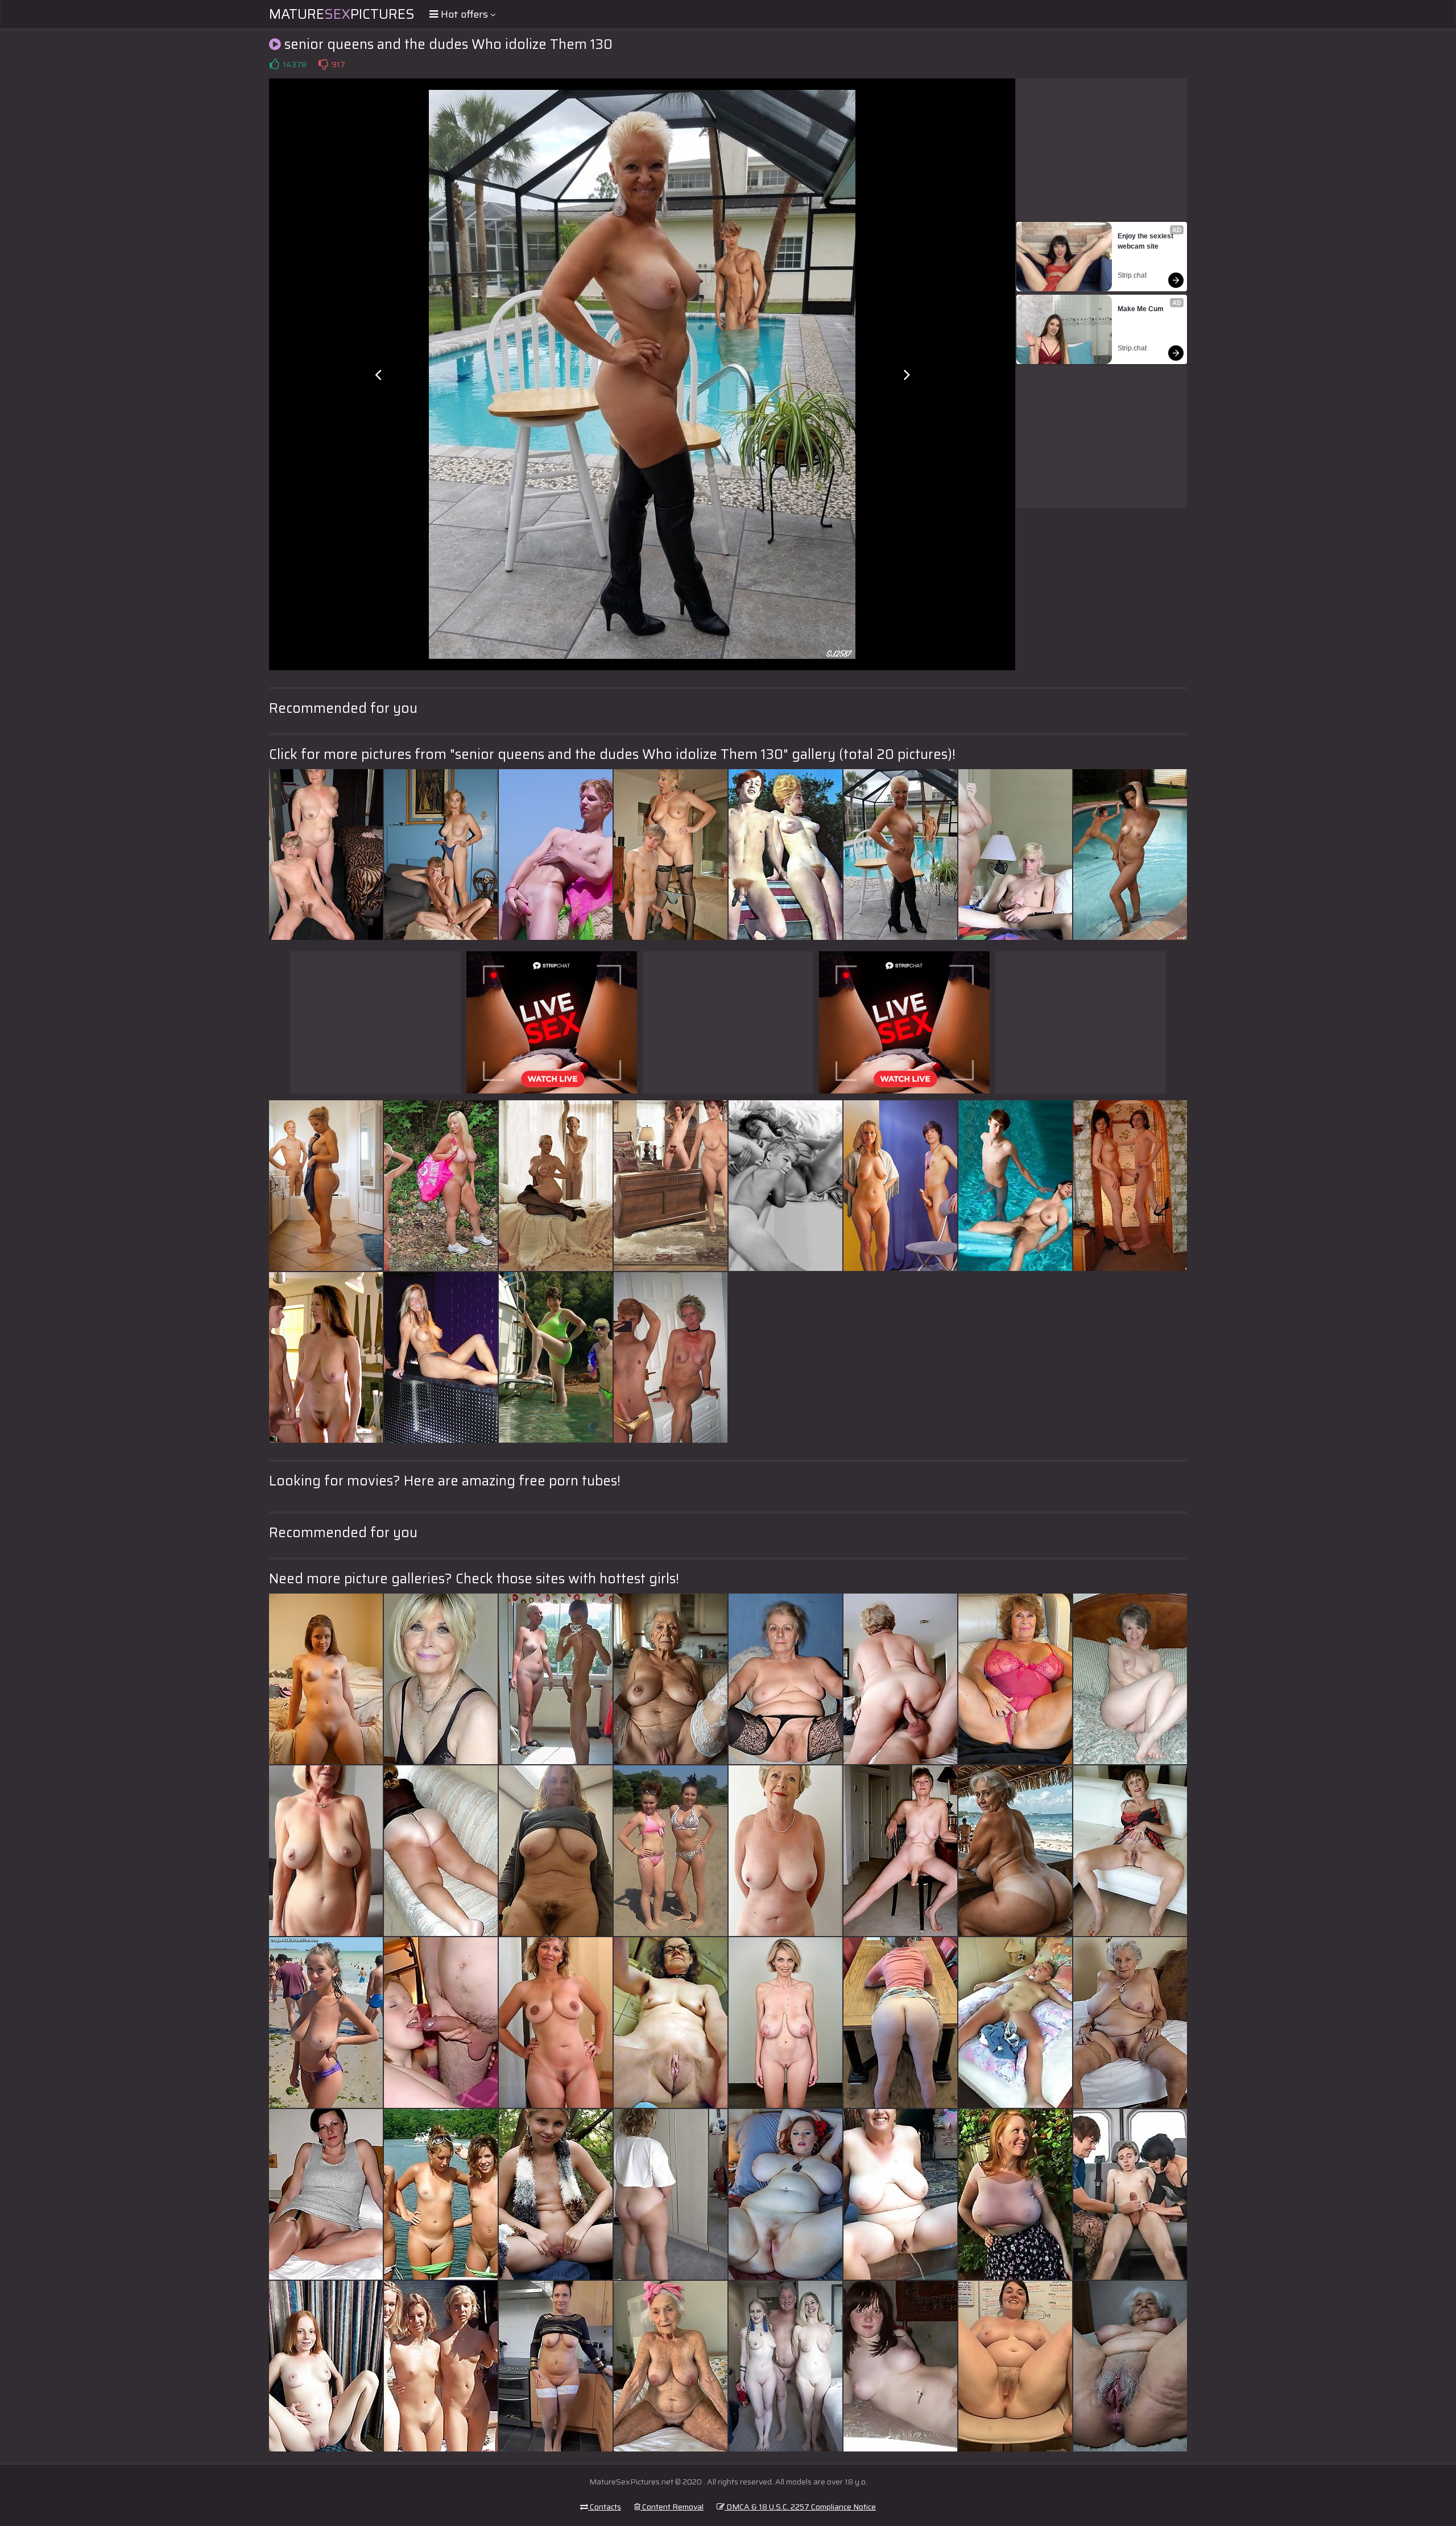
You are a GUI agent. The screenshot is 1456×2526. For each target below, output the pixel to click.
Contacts (605, 2507)
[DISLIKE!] (323, 64)
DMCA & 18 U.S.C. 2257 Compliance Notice (800, 2507)
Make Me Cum (1141, 309)
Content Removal (672, 2507)
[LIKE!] (274, 64)
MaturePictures (342, 14)
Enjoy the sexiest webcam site (1146, 241)
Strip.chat (1132, 275)
